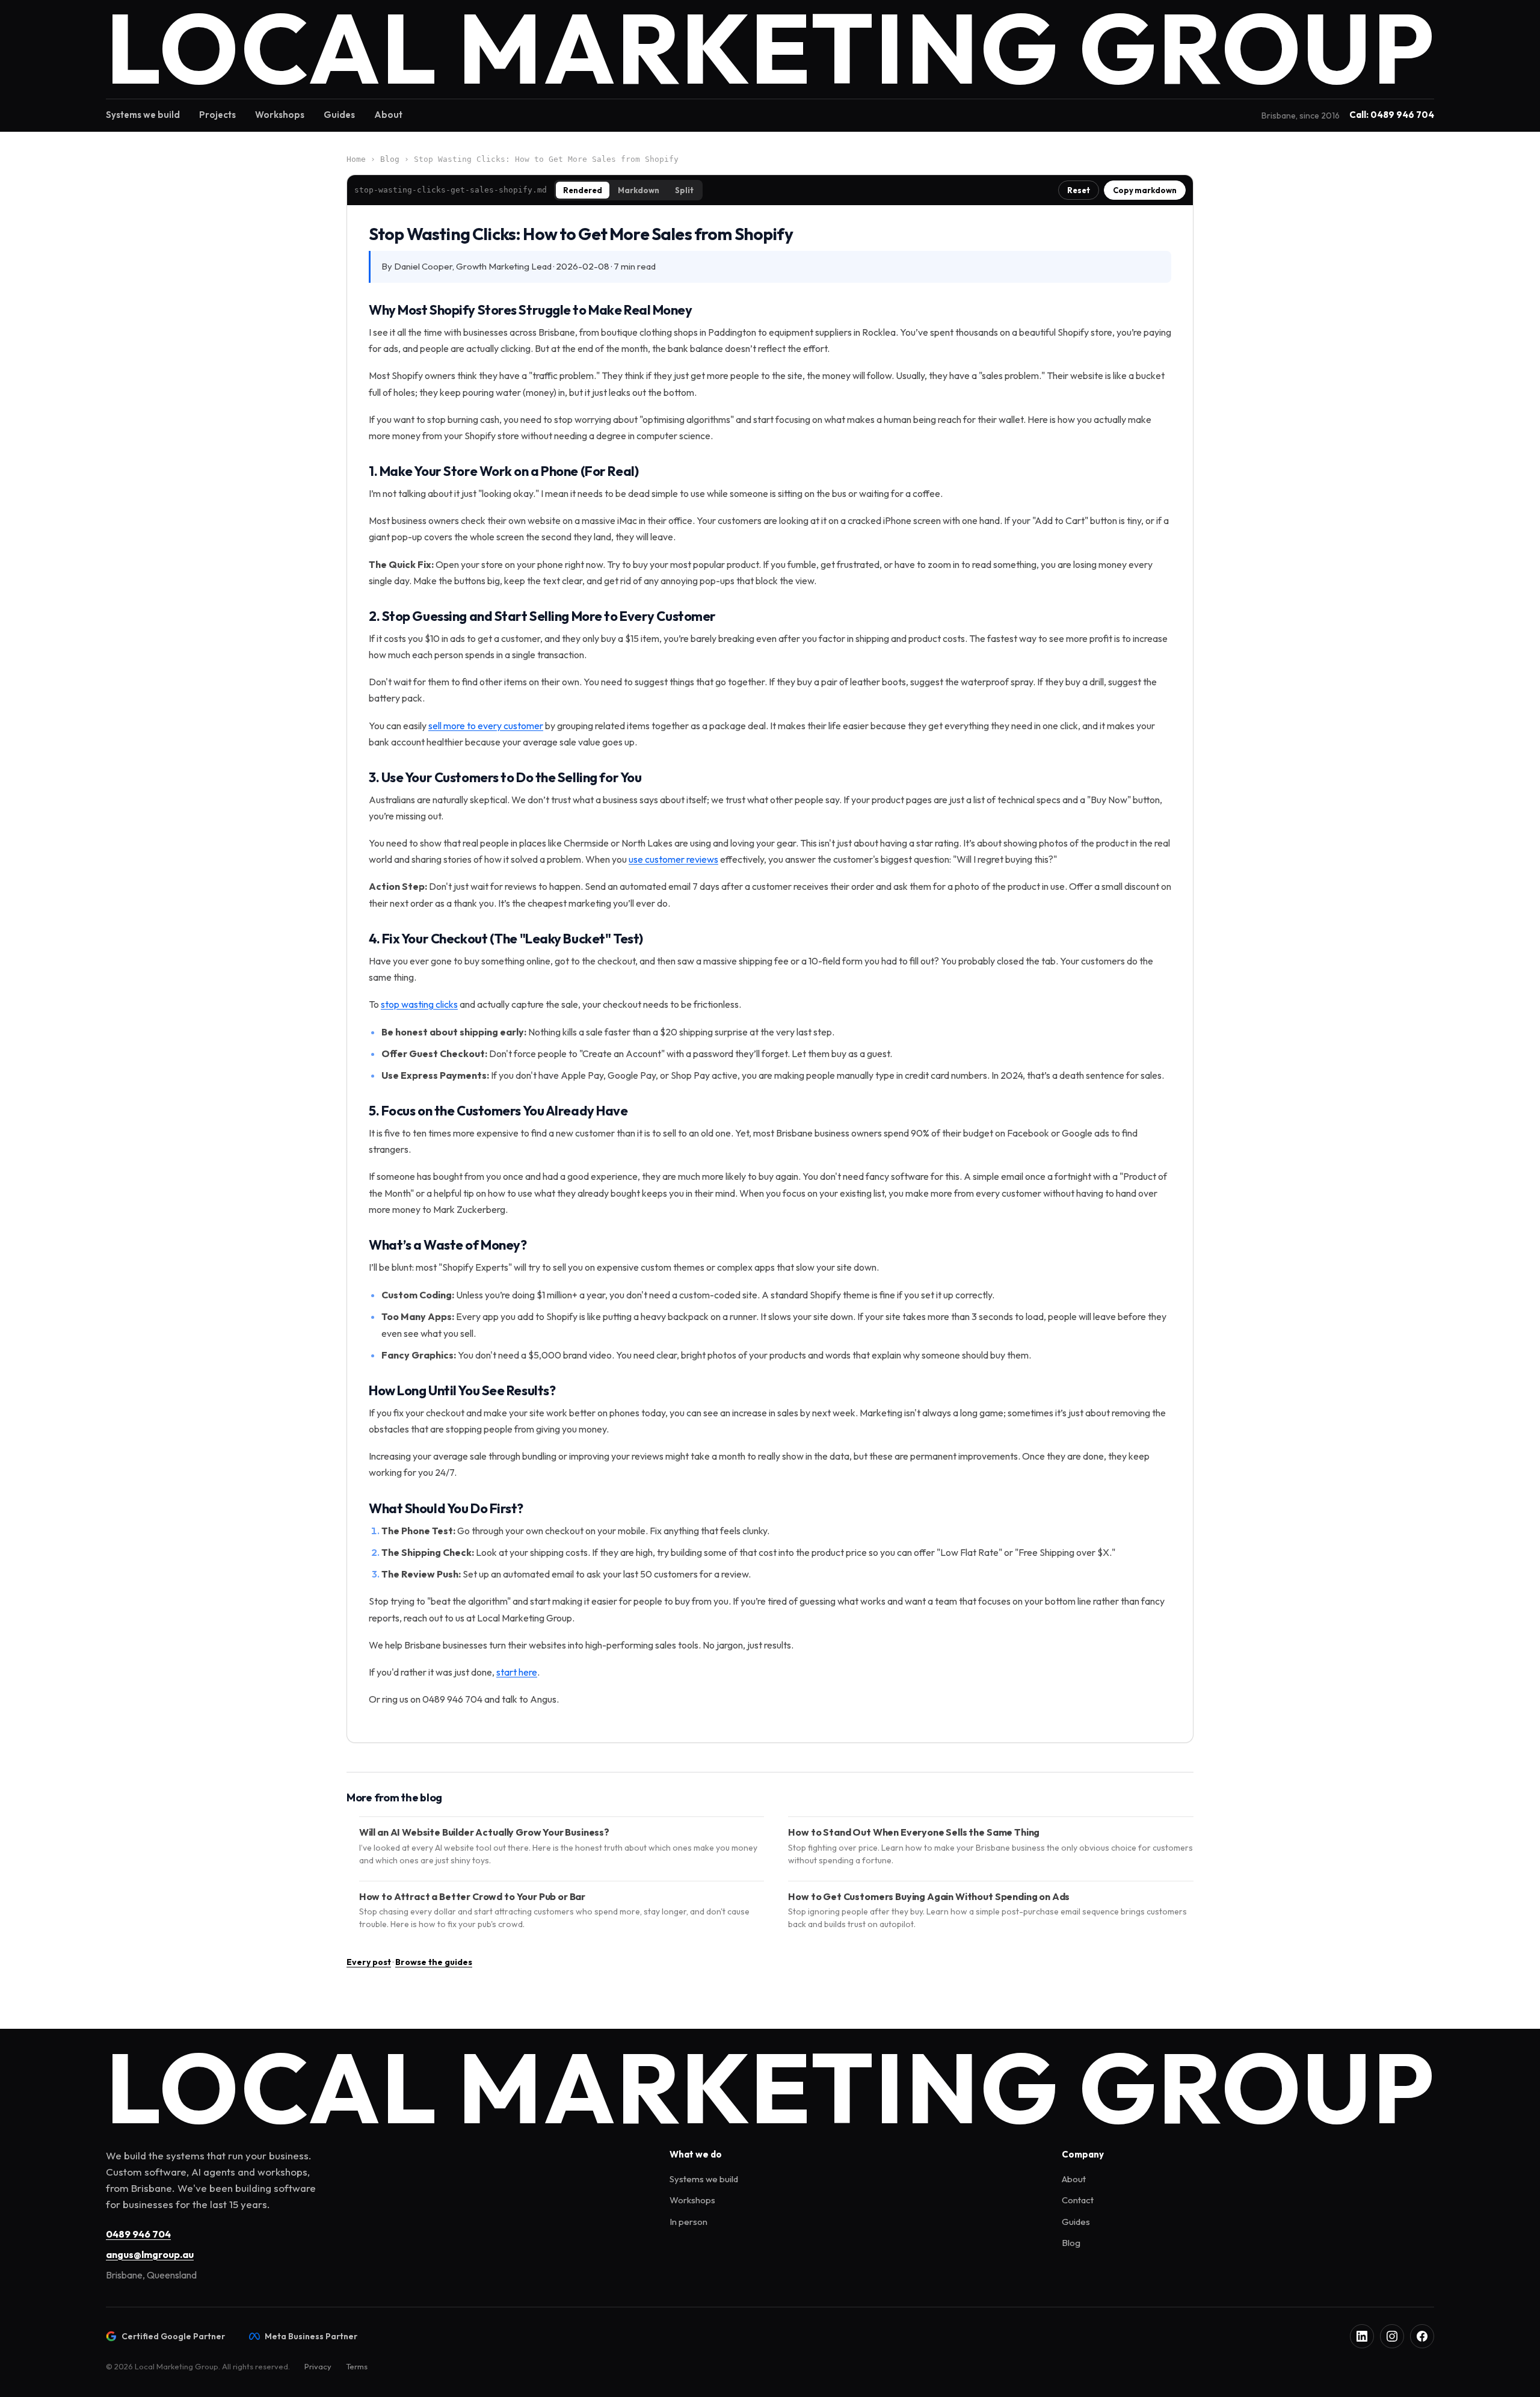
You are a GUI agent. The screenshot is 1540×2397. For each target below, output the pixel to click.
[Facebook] (1422, 2336)
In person (688, 2222)
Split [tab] (684, 190)
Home (356, 159)
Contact (1078, 2200)
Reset (1079, 190)
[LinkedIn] (1362, 2336)
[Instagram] (1392, 2336)
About (388, 115)
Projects (217, 115)
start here (517, 1672)
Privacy (318, 2366)
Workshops (280, 115)
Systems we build (143, 115)
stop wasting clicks (419, 1004)
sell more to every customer (486, 726)
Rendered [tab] (583, 190)
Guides (339, 115)
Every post (369, 1962)
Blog (390, 159)
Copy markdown (1145, 190)
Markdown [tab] (639, 190)
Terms (357, 2366)
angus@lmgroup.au (150, 2254)
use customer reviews (673, 859)
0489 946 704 (138, 2234)
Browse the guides (434, 1962)
